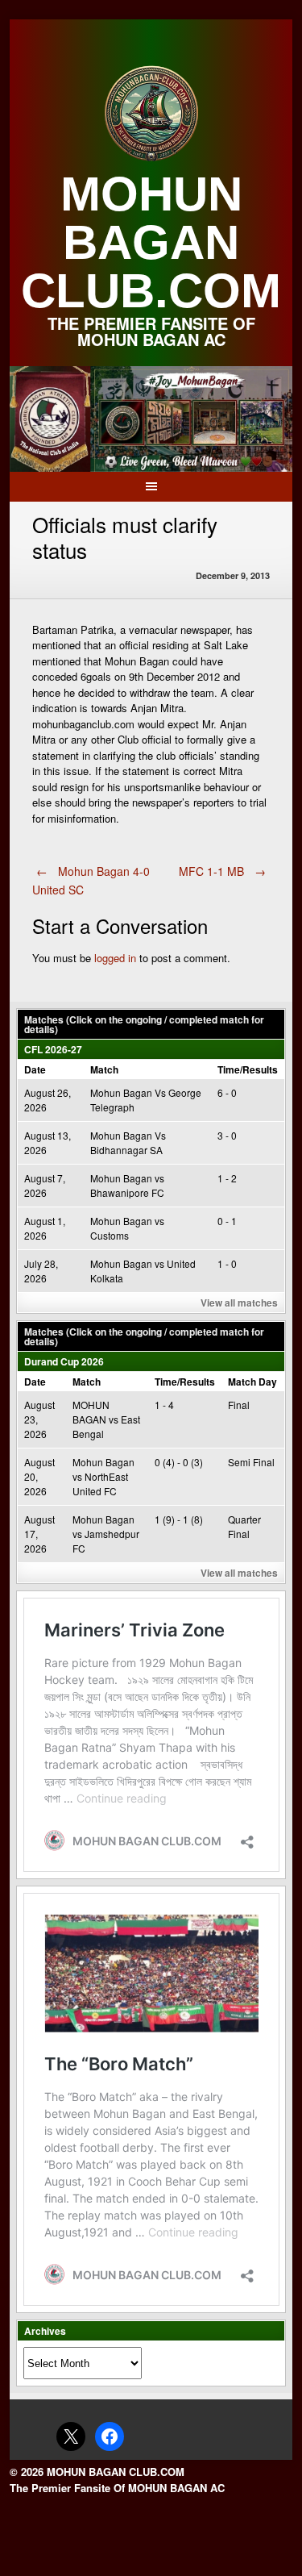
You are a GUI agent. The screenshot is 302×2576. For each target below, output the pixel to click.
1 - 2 (227, 1178)
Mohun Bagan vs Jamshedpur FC (106, 1534)
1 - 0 (227, 1263)
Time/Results (248, 1069)
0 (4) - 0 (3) (179, 1462)
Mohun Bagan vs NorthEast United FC (103, 1476)
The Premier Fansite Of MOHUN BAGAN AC (117, 2488)
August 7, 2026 (45, 1185)
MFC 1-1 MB (222, 871)
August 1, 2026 (45, 1228)
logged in (115, 958)
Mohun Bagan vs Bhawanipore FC (127, 1185)
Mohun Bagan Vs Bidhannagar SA (128, 1142)
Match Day (252, 1382)
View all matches (239, 1303)
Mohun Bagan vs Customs (127, 1228)
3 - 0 (227, 1135)
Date (35, 1069)
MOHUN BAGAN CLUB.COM (151, 242)
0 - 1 (227, 1221)
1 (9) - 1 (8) (179, 1519)
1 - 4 (164, 1405)
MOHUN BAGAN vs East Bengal (106, 1419)
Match (104, 1069)
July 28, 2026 (41, 1271)
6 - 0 (227, 1092)
